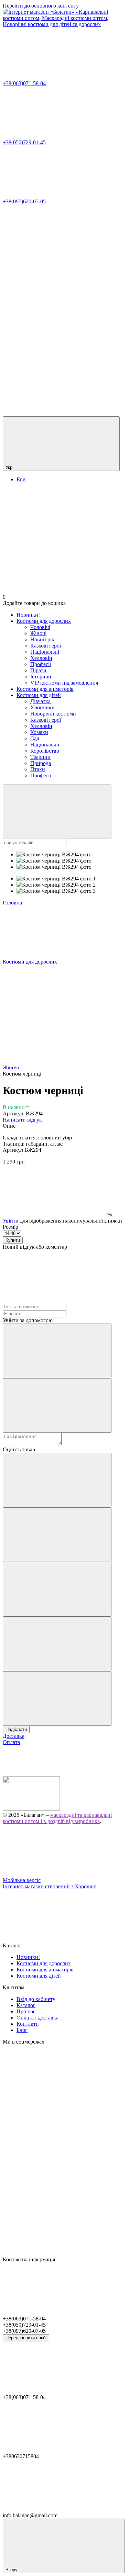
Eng (21, 479)
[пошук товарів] (57, 812)
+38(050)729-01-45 (24, 142)
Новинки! (28, 615)
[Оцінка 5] (57, 1698)
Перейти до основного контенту (41, 6)
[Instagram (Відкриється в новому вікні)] (54, 254)
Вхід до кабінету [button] (36, 1999)
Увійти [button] (11, 1221)
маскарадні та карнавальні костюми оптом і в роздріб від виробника (57, 1818)
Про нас (26, 2011)
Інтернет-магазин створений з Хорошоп (50, 1886)
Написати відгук (22, 1120)
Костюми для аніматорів (45, 689)
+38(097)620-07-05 (24, 201)
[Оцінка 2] (57, 1535)
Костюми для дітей (39, 695)
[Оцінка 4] (57, 1644)
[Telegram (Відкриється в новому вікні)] (54, 360)
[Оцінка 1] (57, 1480)
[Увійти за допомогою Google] (57, 1405)
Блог (22, 2030)
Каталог (26, 2005)
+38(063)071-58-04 (24, 83)
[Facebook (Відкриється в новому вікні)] (54, 307)
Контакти (28, 2024)
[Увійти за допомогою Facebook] (57, 1351)
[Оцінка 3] (57, 1589)
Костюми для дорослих (44, 621)
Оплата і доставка (37, 2018)
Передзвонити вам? (26, 2338)
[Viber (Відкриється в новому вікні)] (54, 413)
